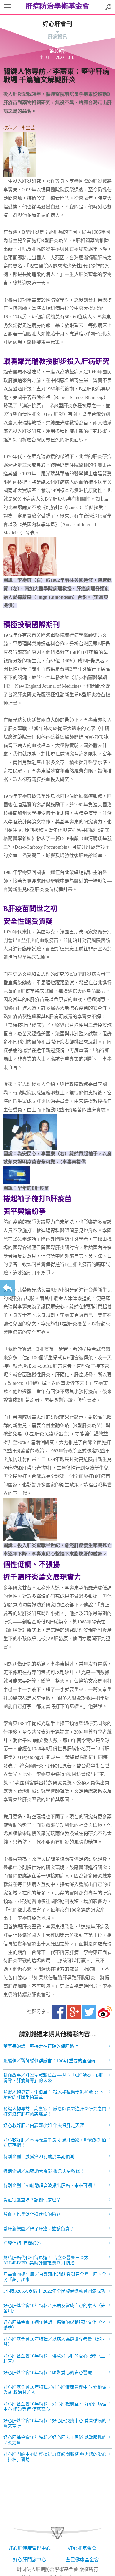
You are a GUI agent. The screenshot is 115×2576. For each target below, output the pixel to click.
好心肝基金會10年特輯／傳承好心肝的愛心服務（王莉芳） (54, 2359)
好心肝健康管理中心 (29, 2548)
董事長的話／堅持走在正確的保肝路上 (41, 2046)
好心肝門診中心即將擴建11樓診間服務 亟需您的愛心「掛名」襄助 (55, 2457)
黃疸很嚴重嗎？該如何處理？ (32, 2200)
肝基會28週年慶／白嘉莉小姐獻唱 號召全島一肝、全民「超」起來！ (55, 2277)
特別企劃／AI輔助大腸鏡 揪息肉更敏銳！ (44, 2171)
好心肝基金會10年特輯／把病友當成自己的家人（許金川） (54, 2308)
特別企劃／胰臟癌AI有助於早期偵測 (39, 2157)
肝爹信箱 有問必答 (22, 2243)
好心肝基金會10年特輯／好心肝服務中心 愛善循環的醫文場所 (55, 2423)
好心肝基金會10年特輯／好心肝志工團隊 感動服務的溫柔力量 (55, 2440)
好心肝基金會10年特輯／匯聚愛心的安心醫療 (48, 2373)
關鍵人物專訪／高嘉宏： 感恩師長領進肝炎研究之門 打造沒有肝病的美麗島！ (55, 2111)
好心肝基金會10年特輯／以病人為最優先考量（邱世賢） (54, 2342)
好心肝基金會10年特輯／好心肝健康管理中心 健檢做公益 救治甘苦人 (55, 2390)
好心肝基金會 (82, 2548)
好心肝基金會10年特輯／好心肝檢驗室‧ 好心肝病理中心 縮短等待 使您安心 (55, 2407)
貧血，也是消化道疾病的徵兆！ (34, 2214)
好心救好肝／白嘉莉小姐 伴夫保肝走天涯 (44, 2125)
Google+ (74, 2012)
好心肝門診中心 (29, 2560)
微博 (105, 2012)
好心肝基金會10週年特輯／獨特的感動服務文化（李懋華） (54, 2325)
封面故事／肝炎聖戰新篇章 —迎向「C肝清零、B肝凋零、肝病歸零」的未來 (53, 2078)
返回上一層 (8, 1288)
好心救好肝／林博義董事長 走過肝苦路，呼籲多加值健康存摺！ (55, 2143)
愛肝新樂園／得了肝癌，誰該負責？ (39, 2229)
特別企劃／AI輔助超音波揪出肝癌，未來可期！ (50, 2186)
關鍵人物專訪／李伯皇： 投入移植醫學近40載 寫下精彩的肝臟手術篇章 (53, 2095)
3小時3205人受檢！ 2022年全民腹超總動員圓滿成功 (54, 2291)
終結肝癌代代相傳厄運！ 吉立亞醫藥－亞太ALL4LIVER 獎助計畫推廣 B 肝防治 (46, 2260)
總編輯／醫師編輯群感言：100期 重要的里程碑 (49, 2061)
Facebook (59, 2012)
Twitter (89, 2012)
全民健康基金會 (82, 2560)
